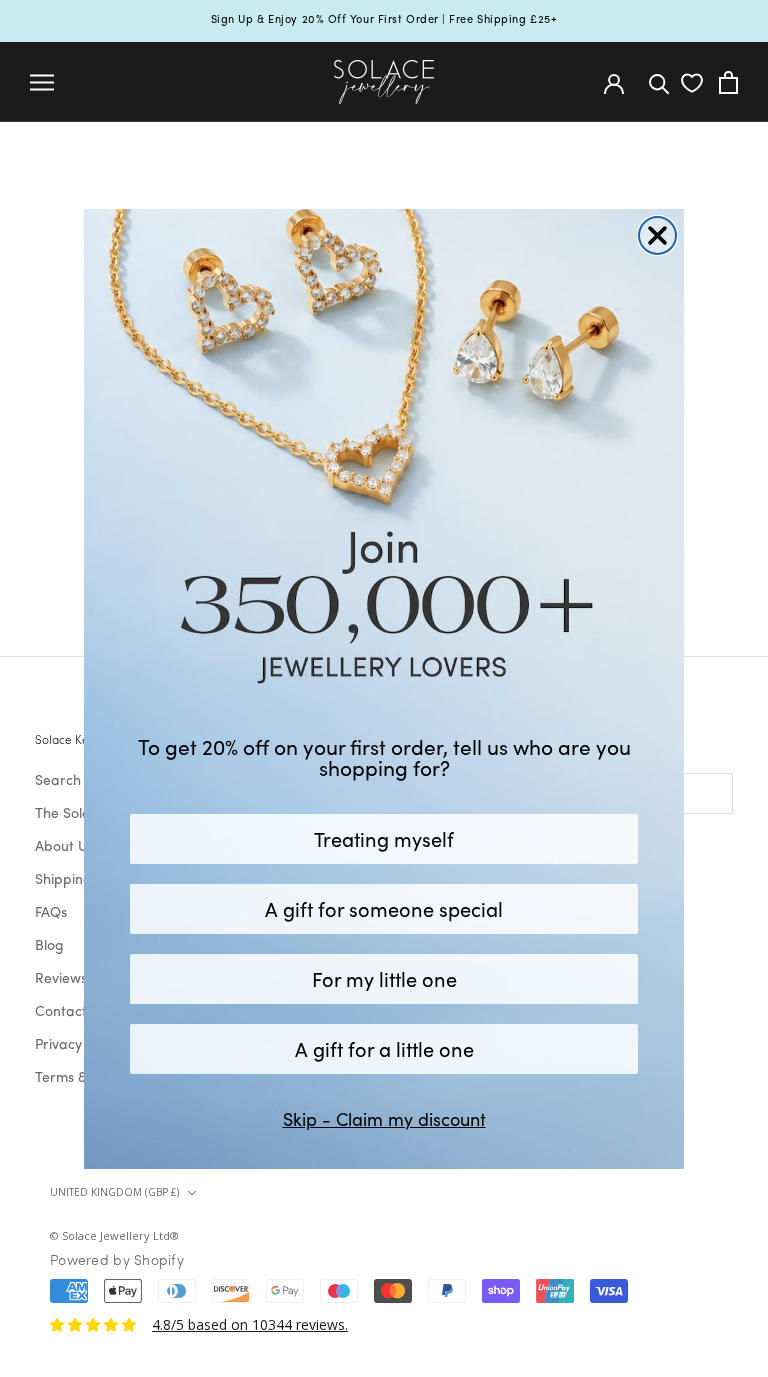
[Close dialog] (657, 235)
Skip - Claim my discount (384, 1119)
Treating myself (384, 838)
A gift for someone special (384, 908)
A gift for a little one (384, 1048)
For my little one (384, 978)
